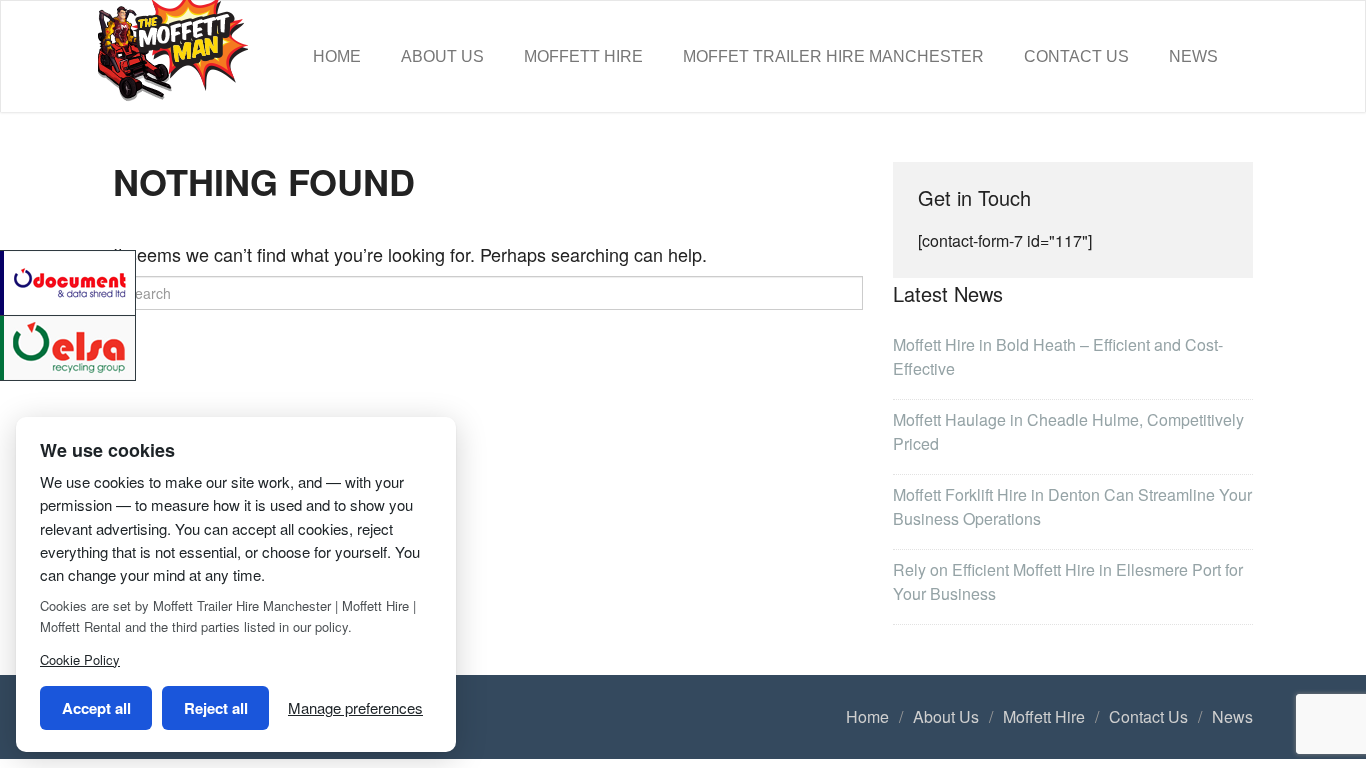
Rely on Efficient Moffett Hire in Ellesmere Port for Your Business (1068, 581)
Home (337, 56)
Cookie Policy (80, 659)
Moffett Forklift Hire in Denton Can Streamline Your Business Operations (1072, 506)
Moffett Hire (583, 56)
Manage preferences (355, 707)
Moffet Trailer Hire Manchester (833, 56)
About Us (442, 56)
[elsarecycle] (69, 345)
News (1193, 56)
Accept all (96, 708)
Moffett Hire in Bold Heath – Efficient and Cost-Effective (1058, 356)
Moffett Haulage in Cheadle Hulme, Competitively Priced (1068, 431)
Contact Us (1076, 56)
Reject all (216, 708)
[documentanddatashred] (69, 280)
